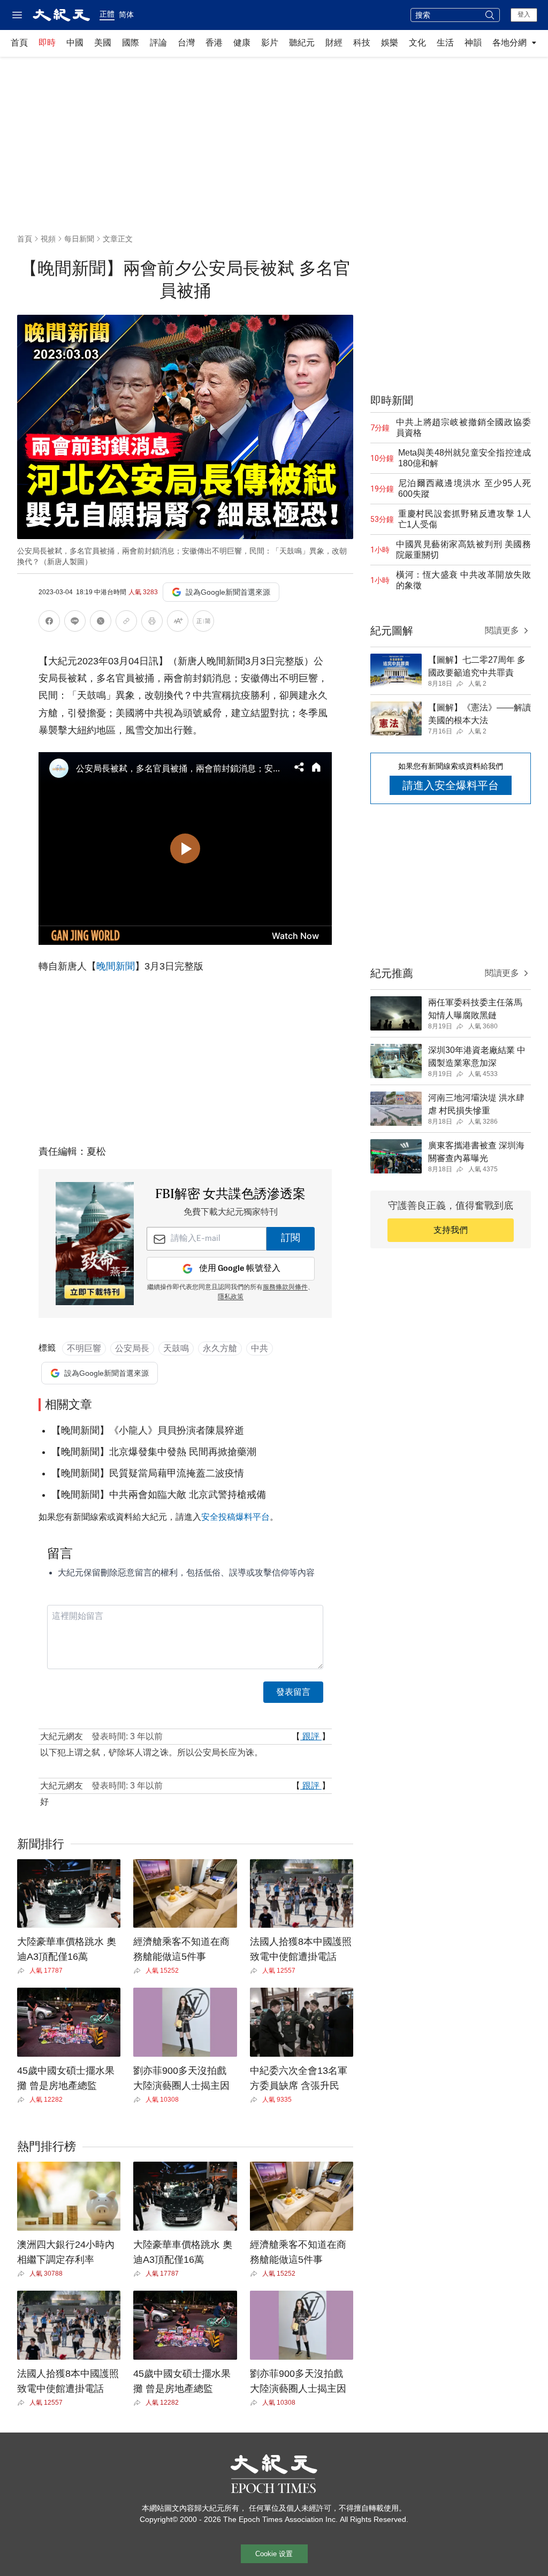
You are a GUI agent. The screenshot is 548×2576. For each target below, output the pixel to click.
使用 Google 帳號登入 (240, 1268)
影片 (270, 43)
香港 (214, 43)
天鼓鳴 (176, 1348)
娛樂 (390, 43)
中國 (75, 43)
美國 (103, 43)
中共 (260, 1348)
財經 (334, 43)
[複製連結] (126, 621)
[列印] (152, 623)
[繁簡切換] (203, 623)
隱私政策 (231, 1297)
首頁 (19, 43)
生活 (445, 43)
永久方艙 (220, 1348)
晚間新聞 (116, 966)
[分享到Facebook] (49, 623)
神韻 (473, 43)
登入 (524, 14)
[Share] (23, 1971)
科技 (362, 43)
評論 (158, 43)
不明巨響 (84, 1348)
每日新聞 (79, 239)
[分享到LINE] (75, 623)
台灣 (186, 43)
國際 (131, 43)
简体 (126, 14)
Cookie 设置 (274, 2554)
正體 (107, 14)
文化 (417, 43)
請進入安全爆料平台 (451, 785)
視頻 (48, 239)
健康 (242, 43)
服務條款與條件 (285, 1287)
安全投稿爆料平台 (235, 1517)
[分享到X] (101, 623)
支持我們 (451, 1230)
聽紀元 (302, 43)
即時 (47, 43)
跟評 (311, 1736)
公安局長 (132, 1348)
